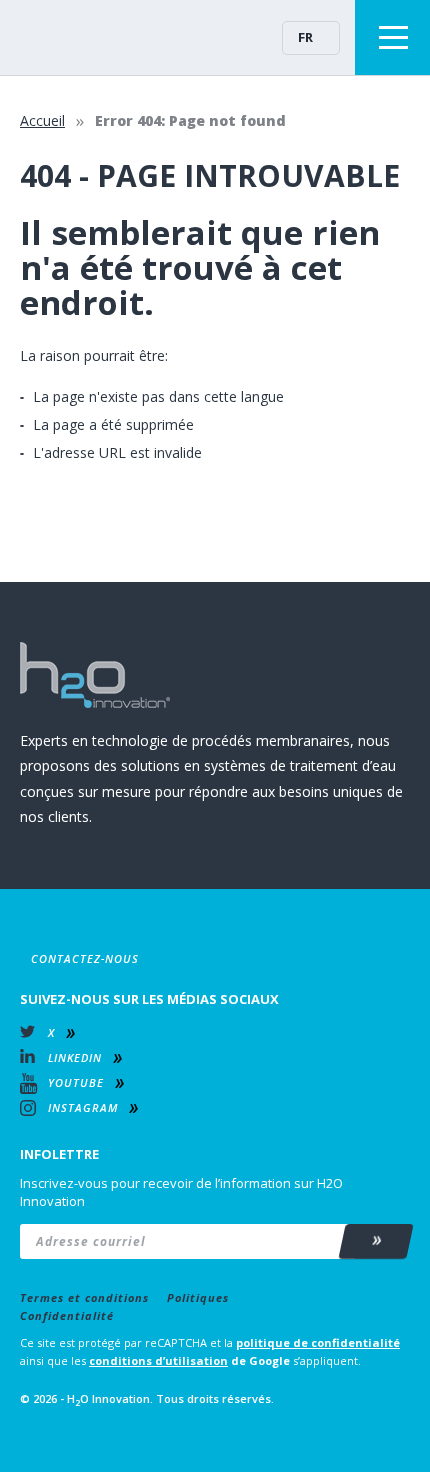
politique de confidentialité (318, 1342)
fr (305, 37)
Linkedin (75, 1057)
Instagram (83, 1107)
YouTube (76, 1082)
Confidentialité (67, 1315)
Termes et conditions (84, 1297)
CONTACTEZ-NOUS (85, 958)
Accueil (42, 120)
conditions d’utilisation (158, 1360)
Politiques (198, 1297)
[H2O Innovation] (80, 37)
